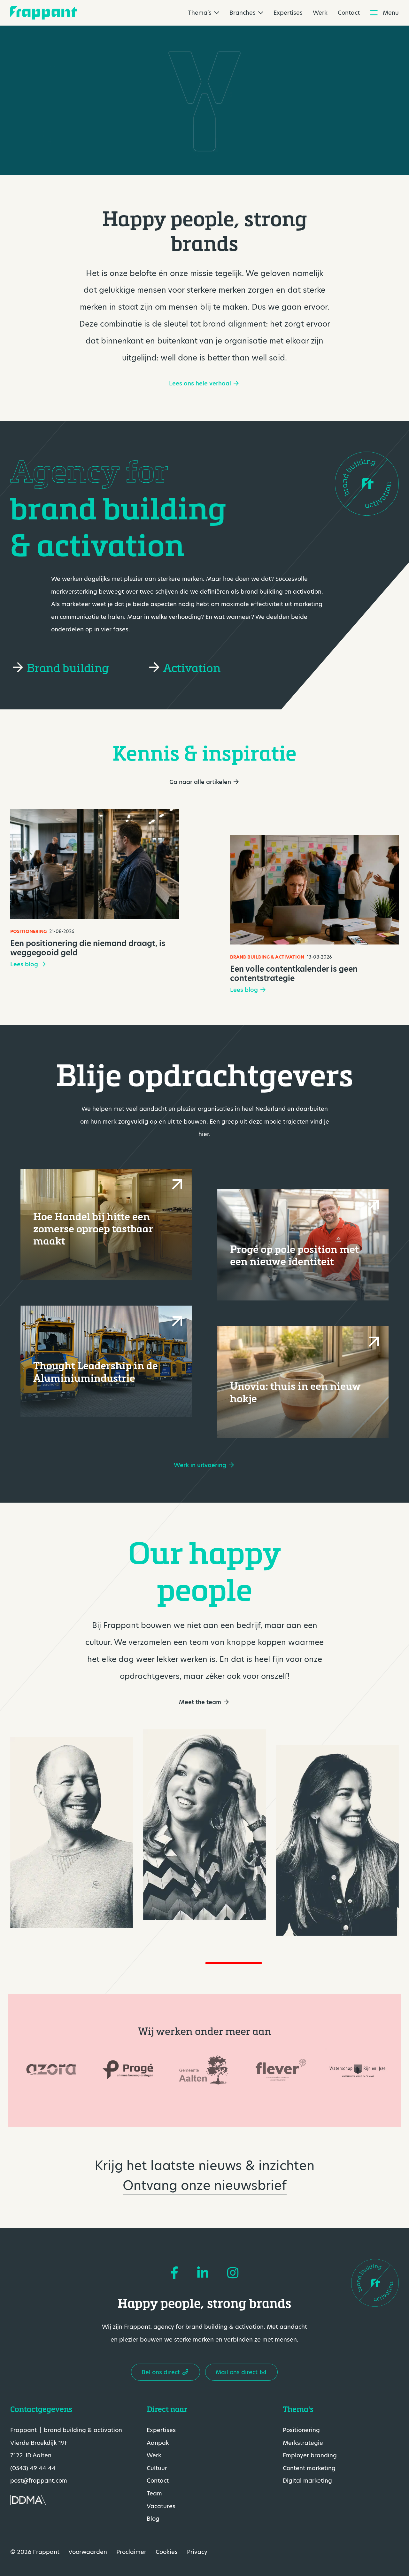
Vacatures (161, 2506)
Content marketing (309, 2468)
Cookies (167, 2552)
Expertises (288, 13)
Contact (349, 13)
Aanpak (158, 2442)
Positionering (301, 2430)
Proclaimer (131, 2552)
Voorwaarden (88, 2552)
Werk (320, 13)
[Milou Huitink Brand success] (337, 1840)
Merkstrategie (303, 2442)
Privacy (197, 2552)
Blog (153, 2519)
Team (154, 2493)
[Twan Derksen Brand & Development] (72, 1833)
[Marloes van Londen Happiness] (204, 1825)
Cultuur (157, 2468)
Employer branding (310, 2455)
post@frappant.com (39, 2481)
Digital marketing (307, 2481)
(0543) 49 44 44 (33, 2468)
